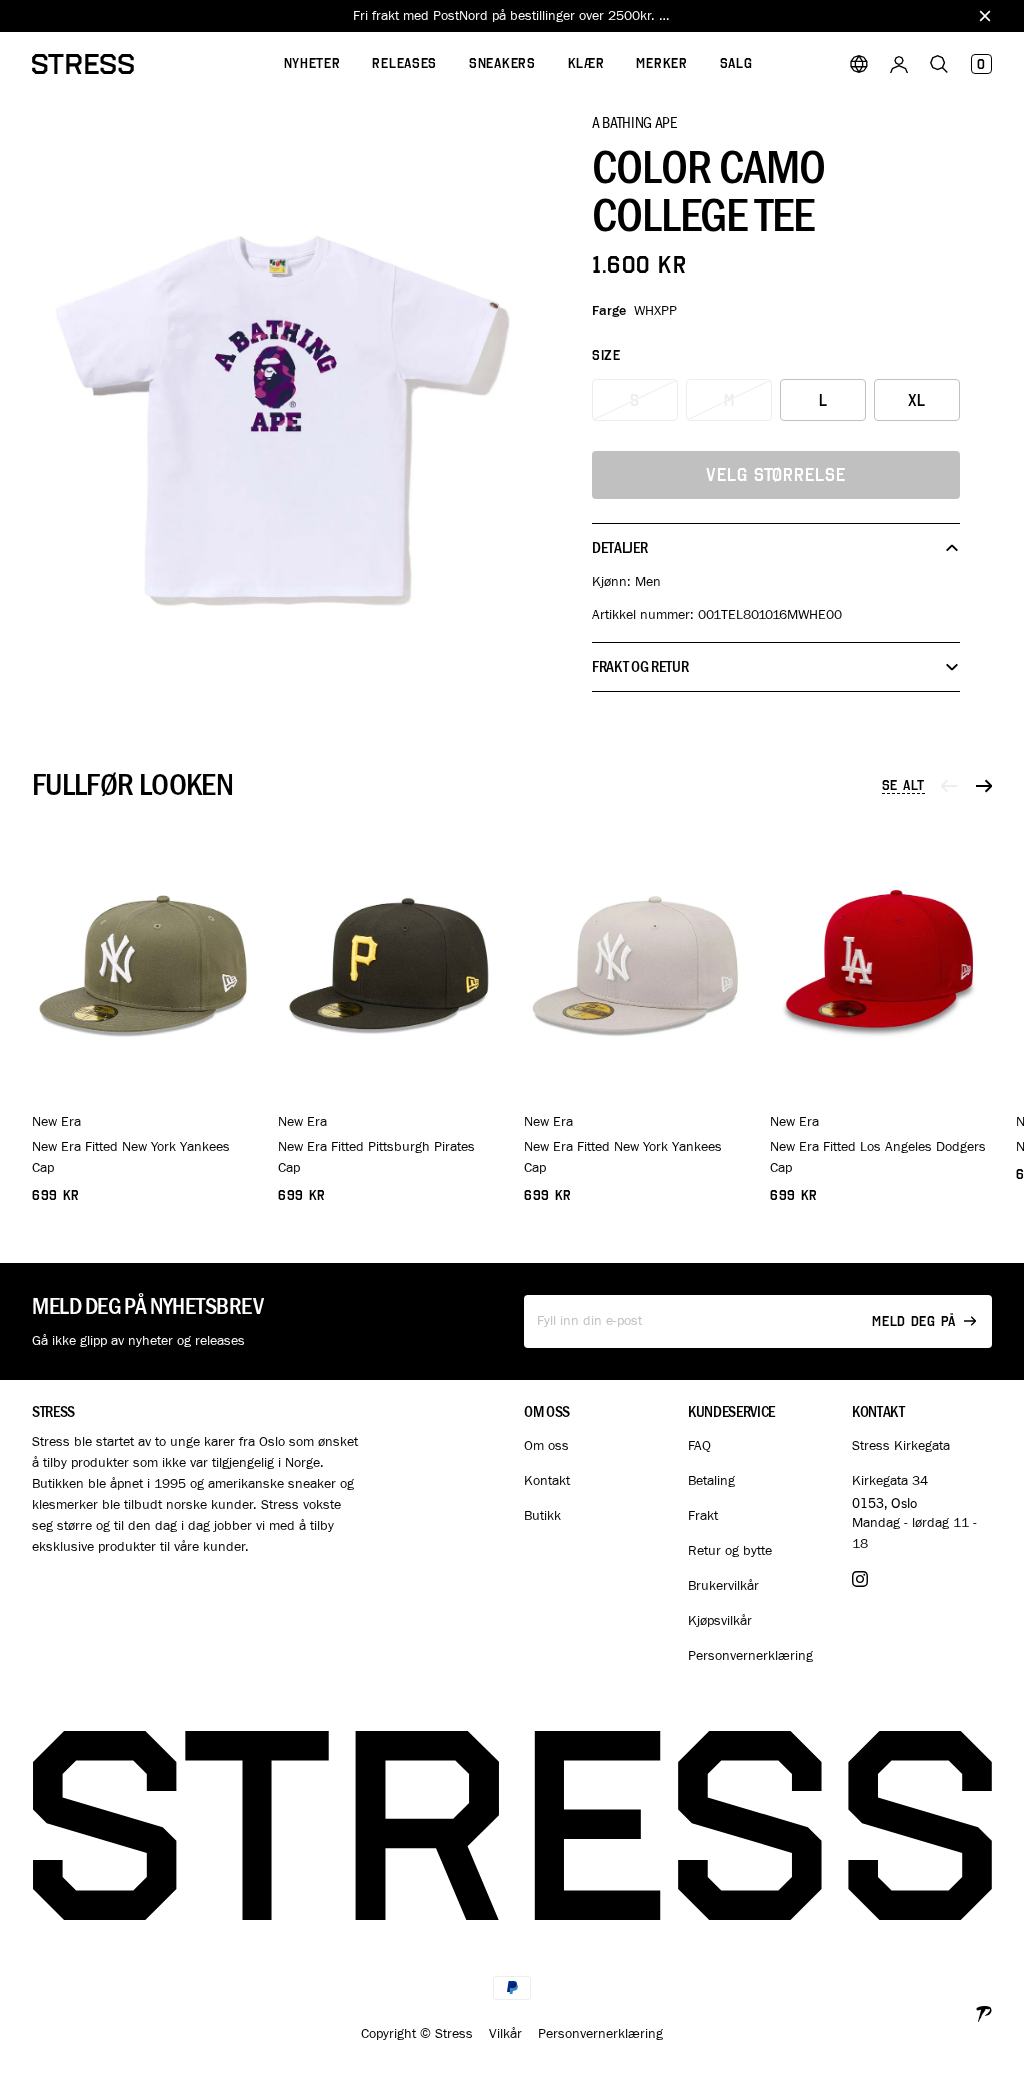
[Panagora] (984, 2011)
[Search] (939, 64)
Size (606, 355)
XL (917, 400)
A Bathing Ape (634, 122)
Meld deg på (914, 1321)
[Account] (899, 64)
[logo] (83, 64)
